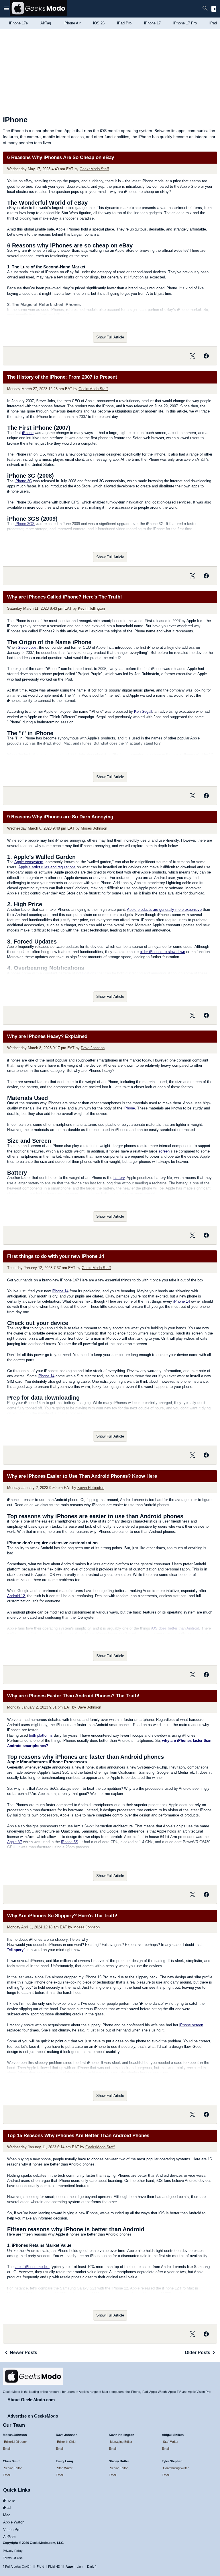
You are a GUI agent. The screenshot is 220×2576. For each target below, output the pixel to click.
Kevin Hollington (91, 608)
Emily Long (64, 2461)
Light (80, 2567)
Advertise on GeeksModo (33, 2416)
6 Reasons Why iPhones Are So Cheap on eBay (61, 157)
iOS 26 (99, 23)
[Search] (205, 9)
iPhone (28, 433)
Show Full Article (110, 337)
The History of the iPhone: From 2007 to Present (62, 377)
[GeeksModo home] (38, 15)
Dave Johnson (93, 1048)
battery (119, 1178)
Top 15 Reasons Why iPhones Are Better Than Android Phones (78, 2136)
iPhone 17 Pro (185, 23)
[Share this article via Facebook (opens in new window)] (206, 356)
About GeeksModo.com (31, 2400)
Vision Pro (12, 2530)
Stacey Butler (119, 2461)
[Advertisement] (110, 72)
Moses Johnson (94, 828)
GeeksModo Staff (94, 169)
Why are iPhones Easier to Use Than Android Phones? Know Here (82, 1476)
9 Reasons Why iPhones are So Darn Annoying (60, 817)
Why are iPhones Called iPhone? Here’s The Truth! (65, 597)
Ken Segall (143, 711)
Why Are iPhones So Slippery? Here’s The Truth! (62, 1916)
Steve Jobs (27, 647)
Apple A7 (15, 1842)
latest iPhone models (32, 2267)
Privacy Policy (13, 2551)
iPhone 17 (152, 23)
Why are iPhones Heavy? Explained (47, 1036)
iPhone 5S (70, 1842)
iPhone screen (191, 2025)
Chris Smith (12, 2461)
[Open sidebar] (214, 9)
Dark (91, 2567)
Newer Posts (23, 2353)
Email (7, 2449)
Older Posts (198, 2353)
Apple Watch (14, 2522)
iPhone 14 (60, 1291)
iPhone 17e (18, 23)
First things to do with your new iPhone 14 (56, 1256)
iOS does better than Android (175, 1628)
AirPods (10, 2537)
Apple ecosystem (29, 862)
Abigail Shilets (173, 2435)
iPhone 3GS (25, 524)
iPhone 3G (23, 481)
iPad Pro (124, 23)
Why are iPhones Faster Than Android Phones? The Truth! (73, 1696)
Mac (7, 2515)
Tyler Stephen (172, 2461)
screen (164, 1151)
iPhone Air (72, 23)
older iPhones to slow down (162, 952)
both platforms (41, 1735)
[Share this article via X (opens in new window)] (192, 356)
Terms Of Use (13, 2558)
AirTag (46, 23)
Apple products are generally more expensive (164, 910)
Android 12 (16, 1596)
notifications (86, 973)
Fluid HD (54, 2567)
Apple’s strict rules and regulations (47, 867)
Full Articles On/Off (18, 2567)
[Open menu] (6, 9)
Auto (69, 2567)
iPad (7, 2508)
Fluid (41, 2567)
